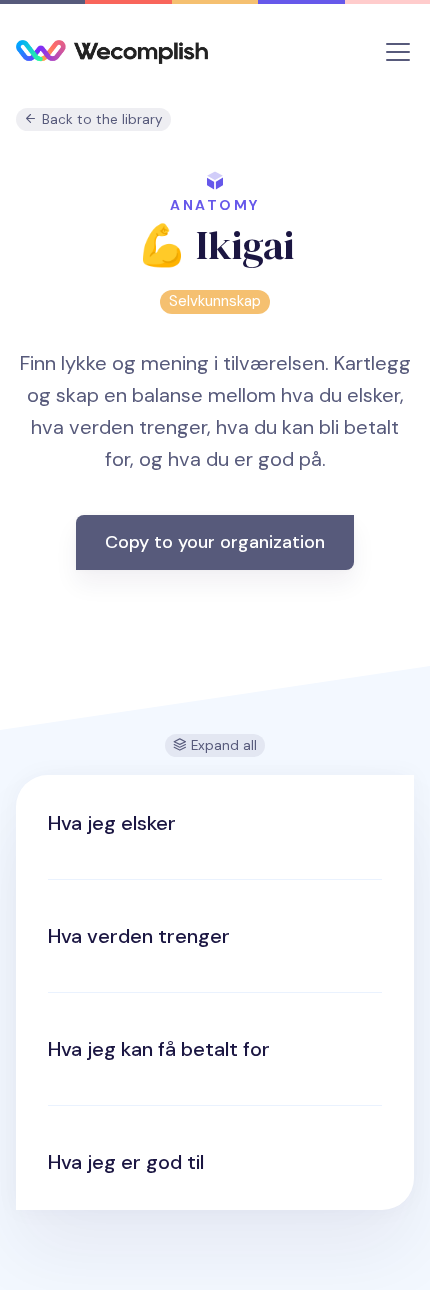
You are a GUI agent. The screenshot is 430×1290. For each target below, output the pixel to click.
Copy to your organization (215, 542)
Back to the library (100, 119)
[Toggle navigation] (398, 52)
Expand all (222, 745)
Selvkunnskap (215, 301)
